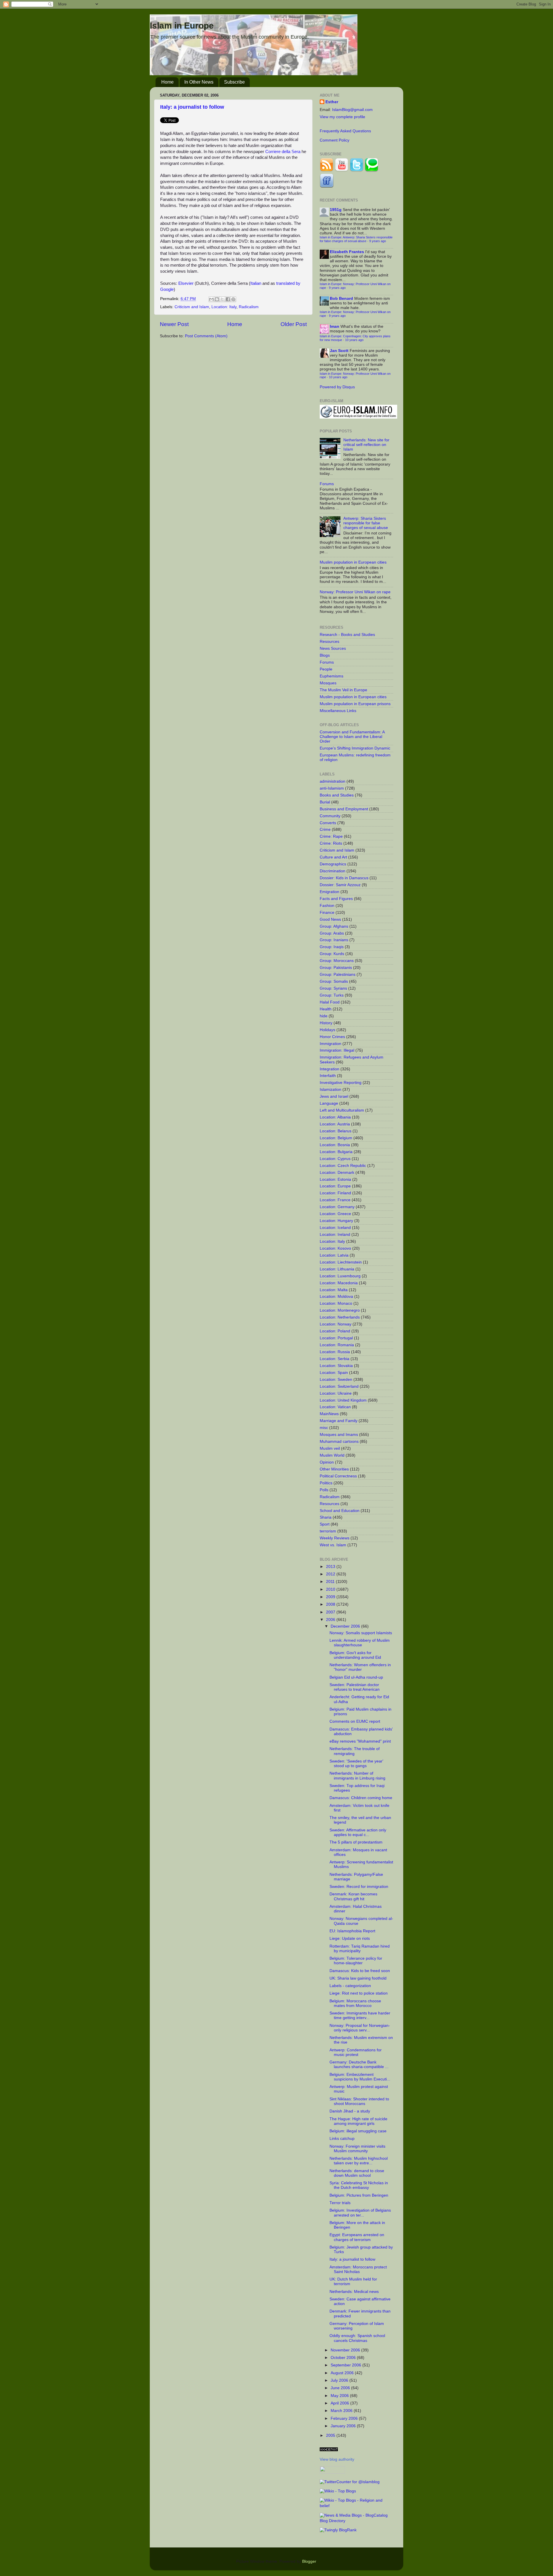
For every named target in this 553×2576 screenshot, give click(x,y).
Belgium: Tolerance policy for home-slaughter (356, 1961)
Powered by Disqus (337, 387)
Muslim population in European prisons (355, 704)
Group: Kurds (332, 954)
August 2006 (343, 2373)
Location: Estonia (335, 1179)
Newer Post (174, 324)
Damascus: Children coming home (361, 1798)
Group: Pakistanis (336, 968)
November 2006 (346, 2350)
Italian (256, 283)
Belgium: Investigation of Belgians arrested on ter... (360, 2213)
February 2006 (345, 2418)
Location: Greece (335, 1214)
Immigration (331, 1044)
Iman (335, 326)
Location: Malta (334, 1290)
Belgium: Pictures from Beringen (359, 2195)
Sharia (326, 1517)
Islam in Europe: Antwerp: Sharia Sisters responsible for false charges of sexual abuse (356, 239)
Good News (330, 919)
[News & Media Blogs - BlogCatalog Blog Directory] (356, 2521)
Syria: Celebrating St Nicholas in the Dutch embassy (359, 2185)
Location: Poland (335, 1331)
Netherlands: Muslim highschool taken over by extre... (359, 2161)
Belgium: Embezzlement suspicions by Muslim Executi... (360, 2077)
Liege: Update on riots (350, 1938)
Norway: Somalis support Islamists (361, 1633)
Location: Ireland (335, 1235)
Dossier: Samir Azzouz (340, 885)
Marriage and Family (339, 1421)
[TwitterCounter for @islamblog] (350, 2482)
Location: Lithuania (337, 1269)
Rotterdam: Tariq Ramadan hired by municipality (360, 1949)
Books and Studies (337, 795)
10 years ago (354, 340)
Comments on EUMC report (355, 1721)
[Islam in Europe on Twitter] (357, 171)
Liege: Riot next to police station (359, 1993)
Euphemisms (332, 676)
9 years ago (378, 241)
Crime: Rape (331, 836)
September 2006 (346, 2365)
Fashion (327, 906)
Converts (328, 823)
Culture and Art (333, 857)
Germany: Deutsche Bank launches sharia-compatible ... (359, 2064)
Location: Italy (224, 307)
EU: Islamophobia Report (352, 1931)
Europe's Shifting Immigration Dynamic (355, 748)
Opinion (327, 1462)
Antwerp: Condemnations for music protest (356, 2052)
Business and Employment (344, 809)
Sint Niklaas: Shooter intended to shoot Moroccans (359, 2101)
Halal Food (330, 1002)
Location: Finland (335, 1193)
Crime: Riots (331, 843)
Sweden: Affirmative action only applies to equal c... (358, 1832)
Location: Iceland (335, 1228)
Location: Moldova (336, 1297)
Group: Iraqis (332, 947)
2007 (331, 1612)
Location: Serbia (335, 1359)
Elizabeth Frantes (347, 252)
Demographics (333, 864)
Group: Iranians (334, 940)
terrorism (328, 1531)
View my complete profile (342, 117)
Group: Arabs (332, 933)
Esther (332, 102)
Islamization (331, 1090)
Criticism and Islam (192, 307)
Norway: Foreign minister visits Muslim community (357, 2149)
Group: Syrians (333, 988)
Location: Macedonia (339, 1283)
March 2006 (342, 2411)
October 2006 (344, 2358)
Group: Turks (332, 995)
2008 (331, 1604)
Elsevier (186, 283)
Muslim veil (330, 1448)
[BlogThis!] (217, 299)
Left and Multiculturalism (342, 1110)
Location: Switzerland (339, 1386)
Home (167, 82)
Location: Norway (336, 1324)
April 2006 (340, 2403)
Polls (324, 1490)
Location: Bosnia (335, 1145)
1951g (336, 210)
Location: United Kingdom (343, 1400)
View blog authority (337, 2459)
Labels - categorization (350, 1986)
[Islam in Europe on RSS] (327, 171)
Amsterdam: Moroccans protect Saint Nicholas (358, 2269)
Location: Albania (335, 1117)
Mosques (328, 683)
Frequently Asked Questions (345, 131)
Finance (327, 913)
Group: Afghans (334, 926)
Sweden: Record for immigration (359, 1887)
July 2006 (340, 2380)
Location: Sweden (336, 1380)
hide (324, 1016)
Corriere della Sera (283, 152)
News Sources (333, 648)
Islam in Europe (182, 26)
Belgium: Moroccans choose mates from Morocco (355, 2003)
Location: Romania (337, 1345)
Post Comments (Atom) (206, 336)
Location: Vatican (335, 1407)
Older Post (294, 324)
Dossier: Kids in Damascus (344, 878)
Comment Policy (335, 140)
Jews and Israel (334, 1096)
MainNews (329, 1414)
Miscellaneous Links (338, 711)
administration (333, 781)
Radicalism (249, 307)
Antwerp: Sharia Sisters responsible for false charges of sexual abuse (366, 523)
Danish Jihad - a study (350, 2111)
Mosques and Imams (339, 1435)
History (326, 1023)
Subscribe (234, 82)
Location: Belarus (336, 1131)
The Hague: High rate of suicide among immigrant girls (358, 2121)
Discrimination (333, 871)
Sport (325, 1524)
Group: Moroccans (337, 961)
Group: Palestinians (338, 975)
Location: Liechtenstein (341, 1262)
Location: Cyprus (335, 1159)
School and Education (340, 1511)
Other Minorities (334, 1469)
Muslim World (332, 1455)
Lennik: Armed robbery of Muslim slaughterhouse (360, 1643)
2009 (331, 1597)
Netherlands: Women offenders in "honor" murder (360, 1667)
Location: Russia (335, 1352)
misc (324, 1428)
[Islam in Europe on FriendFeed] (327, 186)
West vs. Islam (333, 1545)
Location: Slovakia (336, 1366)
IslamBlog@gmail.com (352, 110)
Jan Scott (339, 351)
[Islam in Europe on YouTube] (342, 171)
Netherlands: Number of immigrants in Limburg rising (357, 1776)
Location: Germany (337, 1207)
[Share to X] (222, 299)
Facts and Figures (336, 899)
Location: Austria (335, 1124)
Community (330, 816)
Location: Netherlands (340, 1317)
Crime (325, 830)
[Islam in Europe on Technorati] (372, 171)
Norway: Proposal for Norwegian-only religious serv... (360, 2028)
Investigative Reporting (341, 1083)
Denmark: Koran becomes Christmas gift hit (353, 1896)
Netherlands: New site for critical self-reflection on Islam (366, 445)
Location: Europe (335, 1186)
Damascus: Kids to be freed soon (360, 1971)
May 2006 (340, 2396)
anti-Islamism (332, 788)
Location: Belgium (336, 1138)
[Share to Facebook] (228, 299)
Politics (326, 1483)
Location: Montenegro (340, 1310)
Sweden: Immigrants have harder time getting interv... (360, 2015)
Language (329, 1103)
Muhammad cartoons (339, 1442)
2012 (331, 1574)
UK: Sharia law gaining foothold (358, 1978)
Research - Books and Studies (347, 635)
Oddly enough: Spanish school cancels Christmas (357, 2338)
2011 (331, 1582)
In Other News (199, 82)
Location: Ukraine (336, 1393)
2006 (331, 1620)
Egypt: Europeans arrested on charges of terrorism (357, 2237)
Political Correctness (338, 1476)
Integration (329, 1069)
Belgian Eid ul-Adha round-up (356, 1677)
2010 (331, 1589)
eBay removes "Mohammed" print (360, 1741)
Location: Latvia (334, 1255)
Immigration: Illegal (337, 1050)
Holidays (327, 1030)
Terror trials (340, 2203)
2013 (331, 1567)
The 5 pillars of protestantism (356, 1842)
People (326, 669)
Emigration (329, 892)
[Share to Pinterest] (233, 299)
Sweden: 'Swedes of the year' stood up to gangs (356, 1764)
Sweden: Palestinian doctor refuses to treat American (355, 1687)
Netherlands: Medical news (354, 2292)
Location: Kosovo (335, 1248)
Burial (325, 802)
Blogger (309, 2561)
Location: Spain (334, 1373)
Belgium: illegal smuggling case (358, 2131)
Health (326, 1009)
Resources (329, 642)
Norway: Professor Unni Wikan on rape (355, 592)
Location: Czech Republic (343, 1166)
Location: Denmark (337, 1173)
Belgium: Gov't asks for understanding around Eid (355, 1655)
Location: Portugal (336, 1338)
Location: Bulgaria (336, 1152)
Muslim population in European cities (353, 562)
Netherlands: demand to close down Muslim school (357, 2173)
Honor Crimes (332, 1037)
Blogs (325, 655)
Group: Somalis (334, 981)
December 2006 (346, 1626)
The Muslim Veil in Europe (343, 690)
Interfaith (328, 1076)
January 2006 (344, 2426)
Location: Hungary (336, 1221)
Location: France (335, 1200)
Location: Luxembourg (340, 1276)
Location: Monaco (336, 1303)
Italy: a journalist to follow (192, 107)
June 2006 (341, 2388)
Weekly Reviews (335, 1538)
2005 (331, 2435)
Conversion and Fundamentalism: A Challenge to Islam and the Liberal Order (352, 737)
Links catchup (342, 2139)
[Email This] (211, 299)
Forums (327, 484)
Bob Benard (341, 299)
